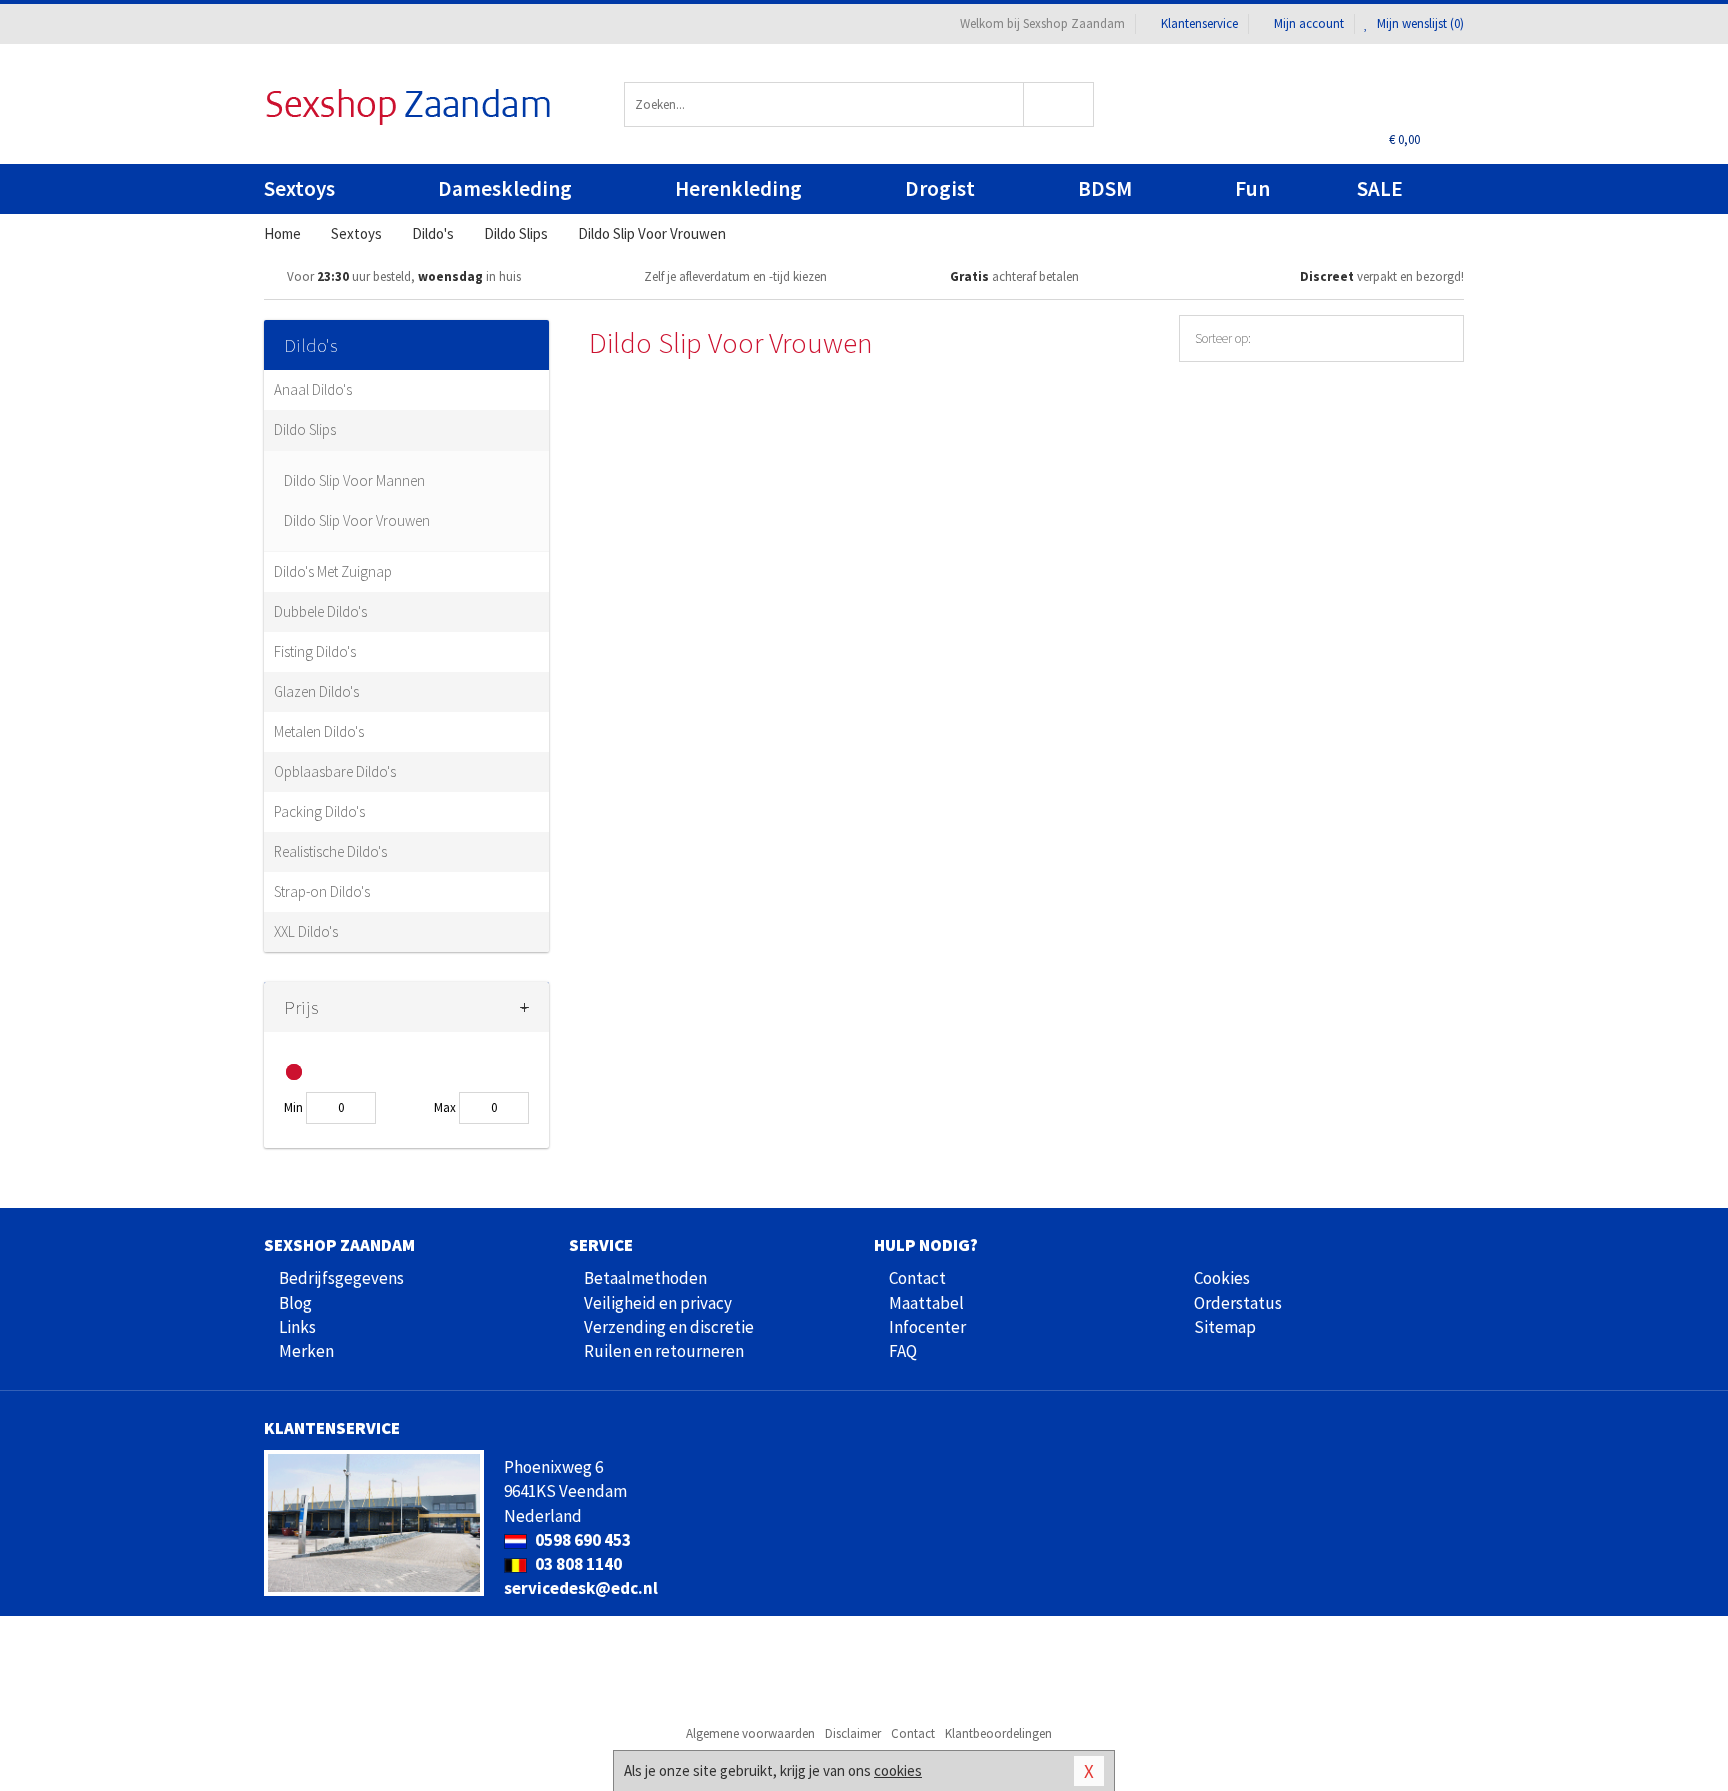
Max (445, 1107)
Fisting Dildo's (315, 651)
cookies (898, 1770)
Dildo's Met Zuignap (333, 571)
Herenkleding (738, 188)
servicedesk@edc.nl (581, 1588)
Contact (917, 1278)
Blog (295, 1303)
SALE (1380, 188)
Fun (1252, 188)
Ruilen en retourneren (664, 1351)
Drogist (940, 188)
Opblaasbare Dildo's (335, 771)
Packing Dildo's (319, 811)
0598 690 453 (581, 1540)
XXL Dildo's (306, 931)
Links (297, 1327)
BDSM (1105, 188)
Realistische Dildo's (330, 851)
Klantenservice (1199, 23)
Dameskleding (505, 188)
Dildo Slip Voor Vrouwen (357, 520)
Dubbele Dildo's (320, 611)
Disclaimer (853, 1733)
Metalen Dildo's (319, 731)
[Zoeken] (1059, 104)
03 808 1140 (577, 1564)
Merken (306, 1351)
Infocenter (927, 1327)
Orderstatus (1238, 1303)
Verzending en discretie (669, 1327)
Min (293, 1107)
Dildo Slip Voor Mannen (354, 480)
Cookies (1222, 1278)
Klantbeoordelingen (998, 1733)
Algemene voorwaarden (750, 1733)
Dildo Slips (305, 429)
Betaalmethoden (645, 1278)
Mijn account (1309, 23)
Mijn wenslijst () (1419, 23)
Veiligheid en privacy (658, 1303)
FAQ (903, 1351)
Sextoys (299, 188)
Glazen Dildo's (316, 691)
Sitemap (1225, 1327)
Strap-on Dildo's (322, 891)
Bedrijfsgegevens (341, 1278)
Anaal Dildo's (313, 389)
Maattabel (926, 1303)
